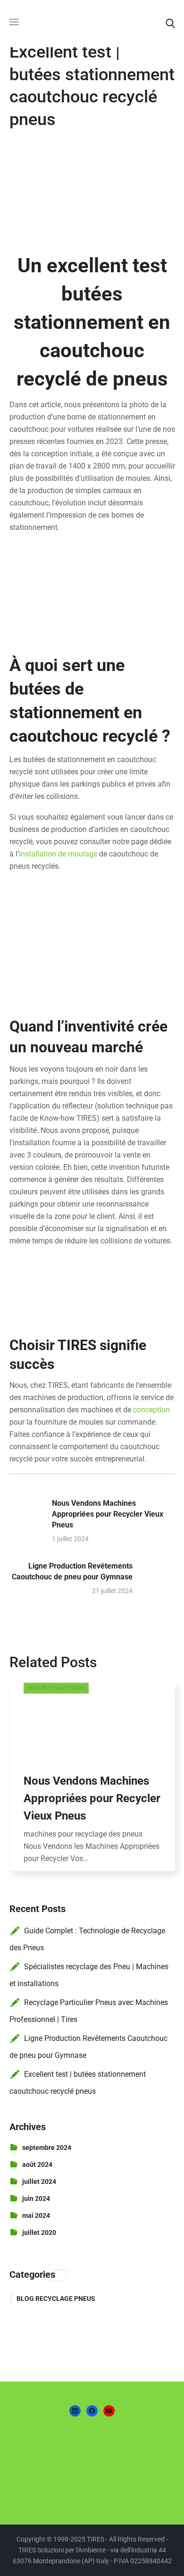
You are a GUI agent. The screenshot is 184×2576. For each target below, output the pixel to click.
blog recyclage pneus (56, 1688)
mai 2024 (36, 2215)
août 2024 (37, 2165)
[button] (170, 24)
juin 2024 (36, 2198)
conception (151, 1410)
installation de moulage (58, 854)
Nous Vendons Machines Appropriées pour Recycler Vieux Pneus (92, 1798)
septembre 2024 (47, 2148)
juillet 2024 (39, 2182)
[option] (92, 1784)
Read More (92, 1718)
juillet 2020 (39, 2232)
